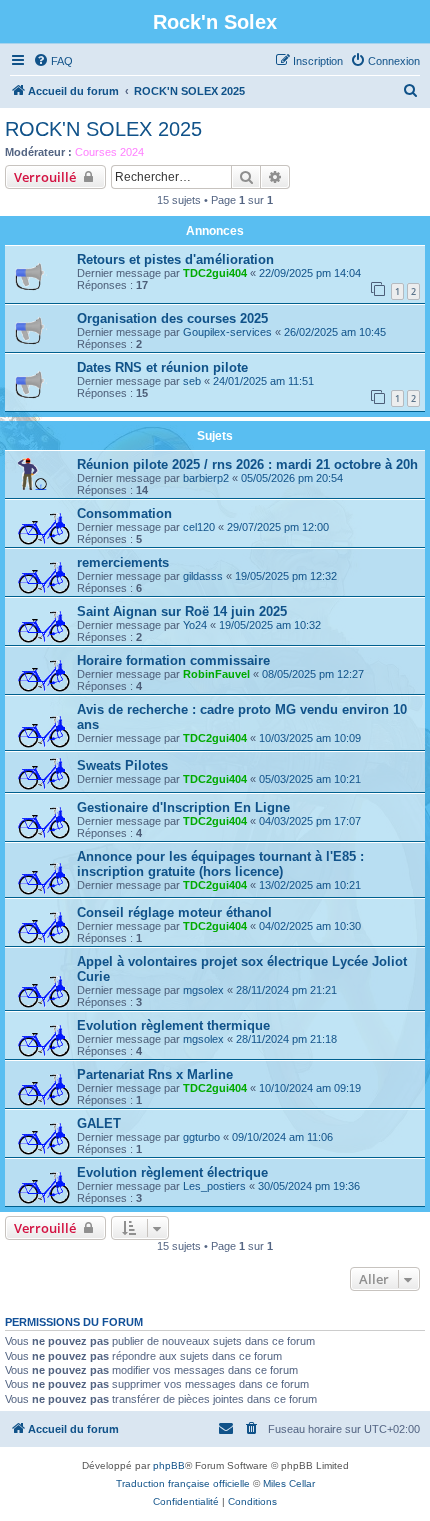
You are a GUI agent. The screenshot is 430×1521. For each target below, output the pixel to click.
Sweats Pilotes (122, 765)
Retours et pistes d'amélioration (175, 259)
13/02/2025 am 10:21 (310, 885)
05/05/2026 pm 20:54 (292, 478)
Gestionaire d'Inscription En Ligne (183, 807)
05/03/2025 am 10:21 (310, 779)
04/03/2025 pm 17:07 (310, 821)
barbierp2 (206, 478)
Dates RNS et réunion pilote (162, 367)
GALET (99, 1123)
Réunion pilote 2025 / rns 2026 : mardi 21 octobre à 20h (247, 464)
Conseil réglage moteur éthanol (174, 912)
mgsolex (203, 990)
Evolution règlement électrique (172, 1172)
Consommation (124, 513)
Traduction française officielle (183, 1483)
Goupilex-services (227, 332)
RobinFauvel (216, 674)
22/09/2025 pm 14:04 (310, 273)
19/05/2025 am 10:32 (270, 625)
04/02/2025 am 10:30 (310, 926)
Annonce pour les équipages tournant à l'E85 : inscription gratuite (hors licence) (220, 864)
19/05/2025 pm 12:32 (286, 576)
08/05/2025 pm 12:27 (313, 674)
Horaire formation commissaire (173, 660)
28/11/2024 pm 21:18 (286, 1039)
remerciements (123, 562)
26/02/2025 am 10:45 (335, 332)
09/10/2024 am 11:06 (282, 1137)
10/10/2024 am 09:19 (310, 1088)
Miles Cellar (289, 1483)
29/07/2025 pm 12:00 (278, 527)
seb (192, 381)
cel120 (199, 527)
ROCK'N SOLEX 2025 (103, 129)
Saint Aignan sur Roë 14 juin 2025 (182, 611)
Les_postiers (214, 1186)
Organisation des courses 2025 (172, 318)
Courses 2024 (109, 152)
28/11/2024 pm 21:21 (286, 990)
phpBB (169, 1465)
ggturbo (201, 1137)
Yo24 (195, 625)
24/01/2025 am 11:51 (263, 381)
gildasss (203, 576)
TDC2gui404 (215, 273)
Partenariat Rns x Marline (155, 1074)
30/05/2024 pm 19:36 (309, 1186)
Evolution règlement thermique (173, 1025)
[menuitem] (53, 61)
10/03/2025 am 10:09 (310, 738)
